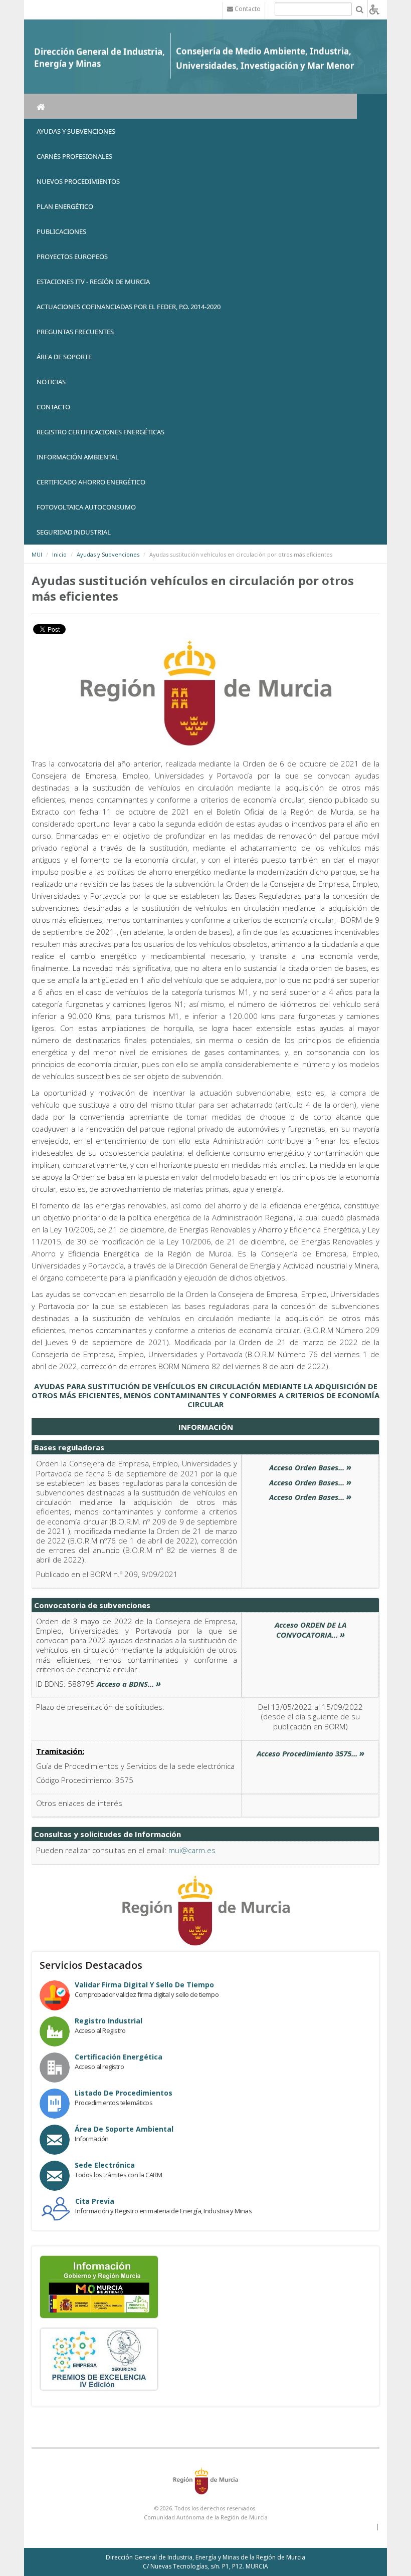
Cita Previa (95, 2201)
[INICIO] (190, 106)
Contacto (53, 407)
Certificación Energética (119, 2057)
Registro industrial (109, 2021)
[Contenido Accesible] (374, 9)
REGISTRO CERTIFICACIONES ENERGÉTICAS (100, 432)
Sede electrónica (105, 2165)
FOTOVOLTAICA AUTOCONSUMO (86, 507)
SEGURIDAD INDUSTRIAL (74, 532)
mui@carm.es (192, 1850)
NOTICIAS (51, 382)
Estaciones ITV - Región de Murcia (93, 282)
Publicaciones (61, 231)
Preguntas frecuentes (75, 332)
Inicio (59, 554)
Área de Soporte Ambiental (124, 2129)
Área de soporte (64, 357)
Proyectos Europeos (72, 256)
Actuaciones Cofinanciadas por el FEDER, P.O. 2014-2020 (129, 307)
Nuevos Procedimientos (78, 181)
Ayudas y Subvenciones (76, 131)
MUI (37, 554)
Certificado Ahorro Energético (91, 482)
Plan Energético (65, 206)
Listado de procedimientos (124, 2093)
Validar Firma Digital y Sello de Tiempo (144, 1985)
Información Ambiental (78, 457)
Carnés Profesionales (74, 156)
